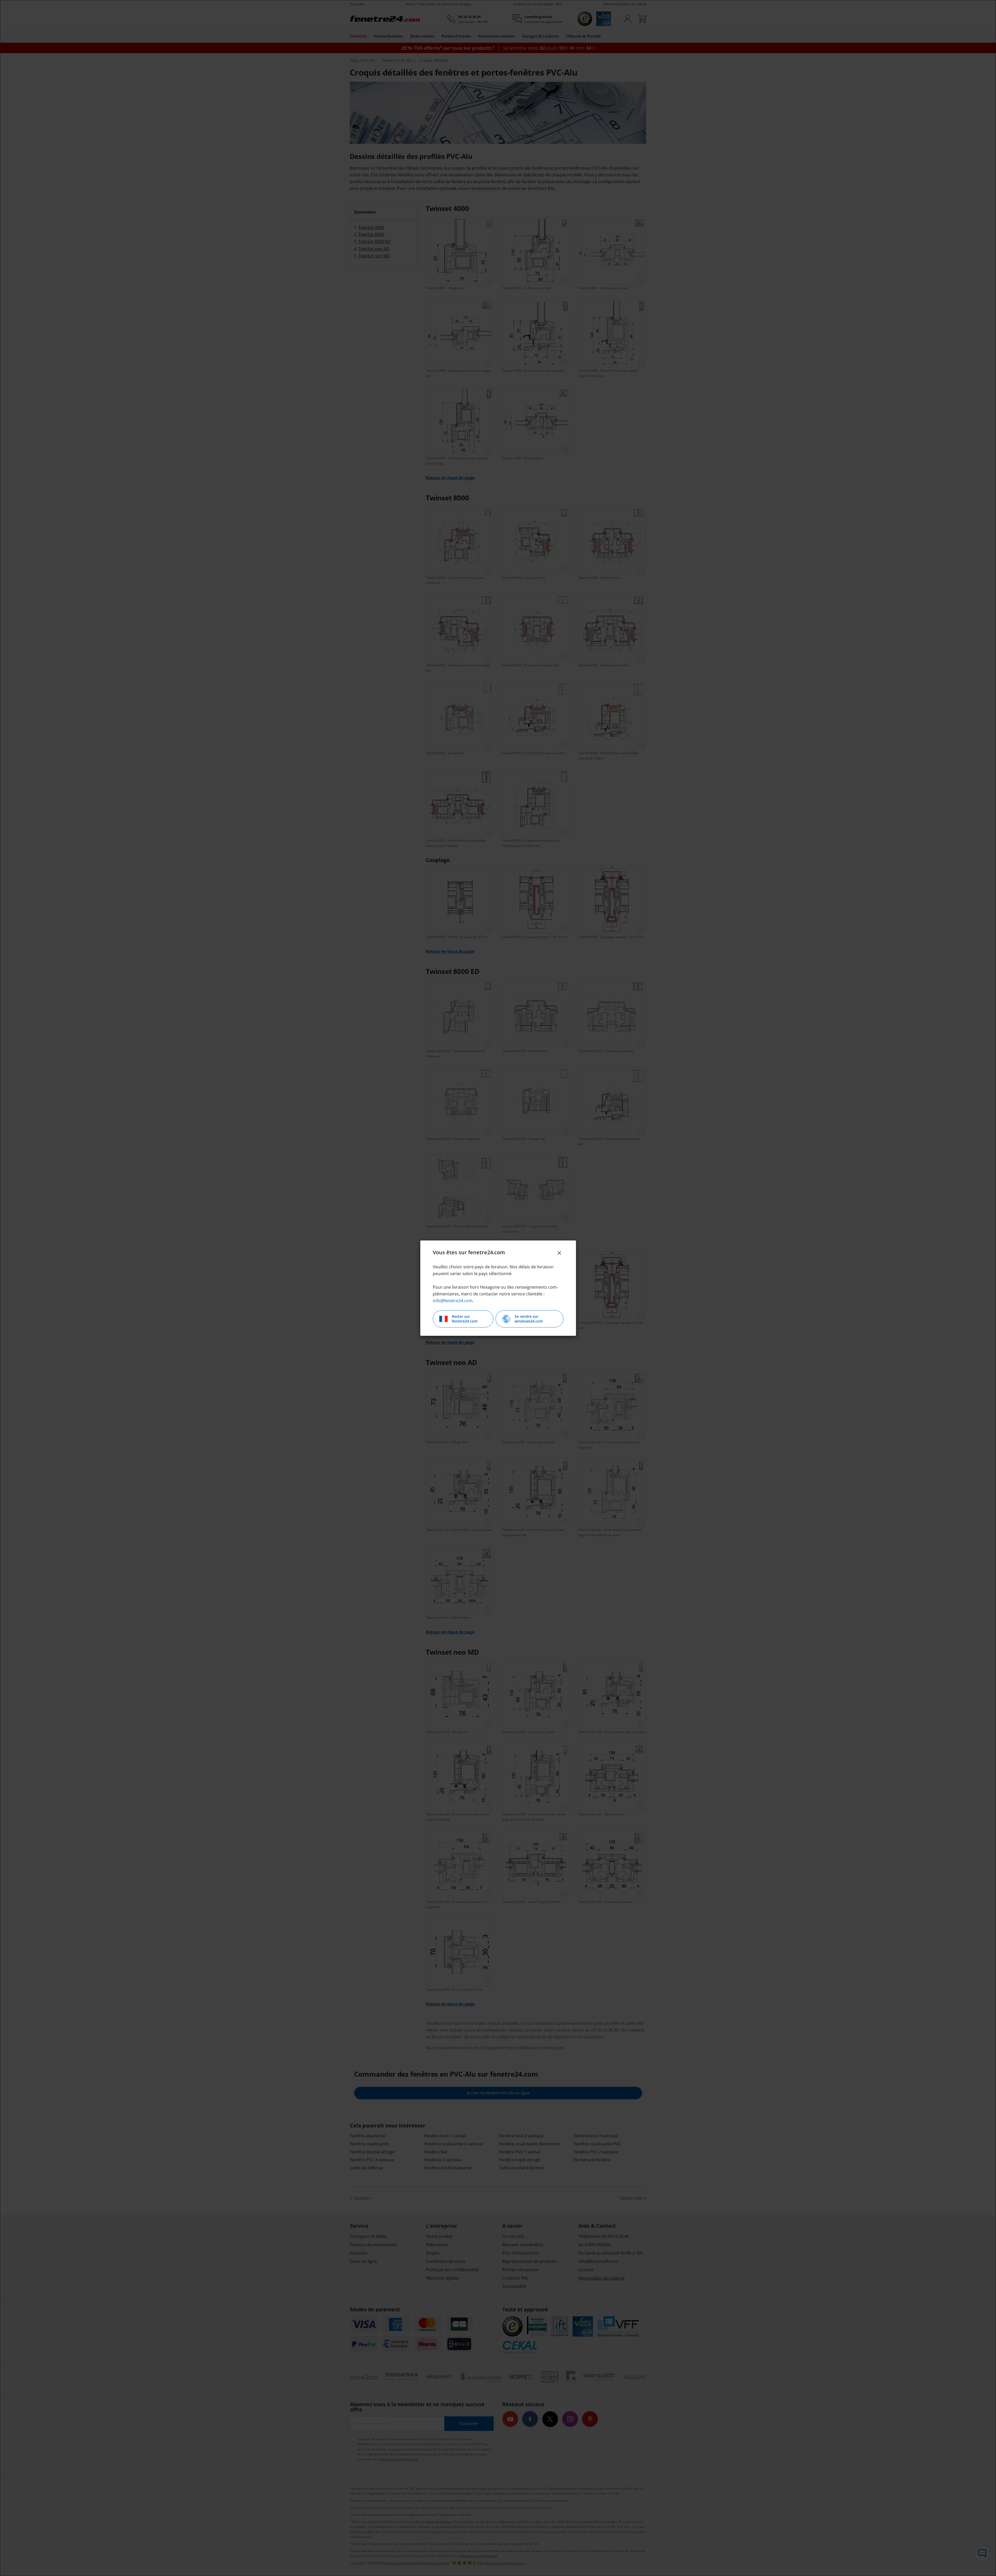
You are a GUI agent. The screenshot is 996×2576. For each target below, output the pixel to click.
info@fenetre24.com (453, 1301)
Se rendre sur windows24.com (529, 1319)
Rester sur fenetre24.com (465, 1319)
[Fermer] (559, 1253)
